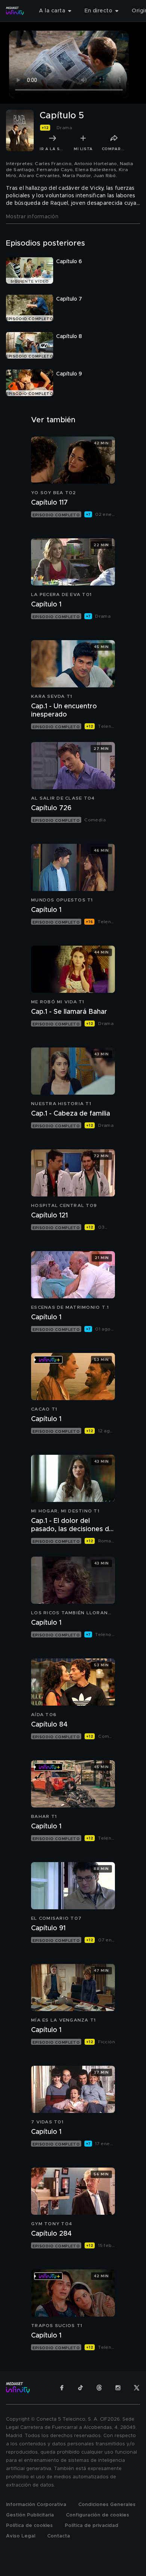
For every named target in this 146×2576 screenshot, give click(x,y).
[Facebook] (62, 2388)
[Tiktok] (80, 2388)
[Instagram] (118, 2388)
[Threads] (99, 2388)
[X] (137, 2388)
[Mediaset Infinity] (15, 11)
